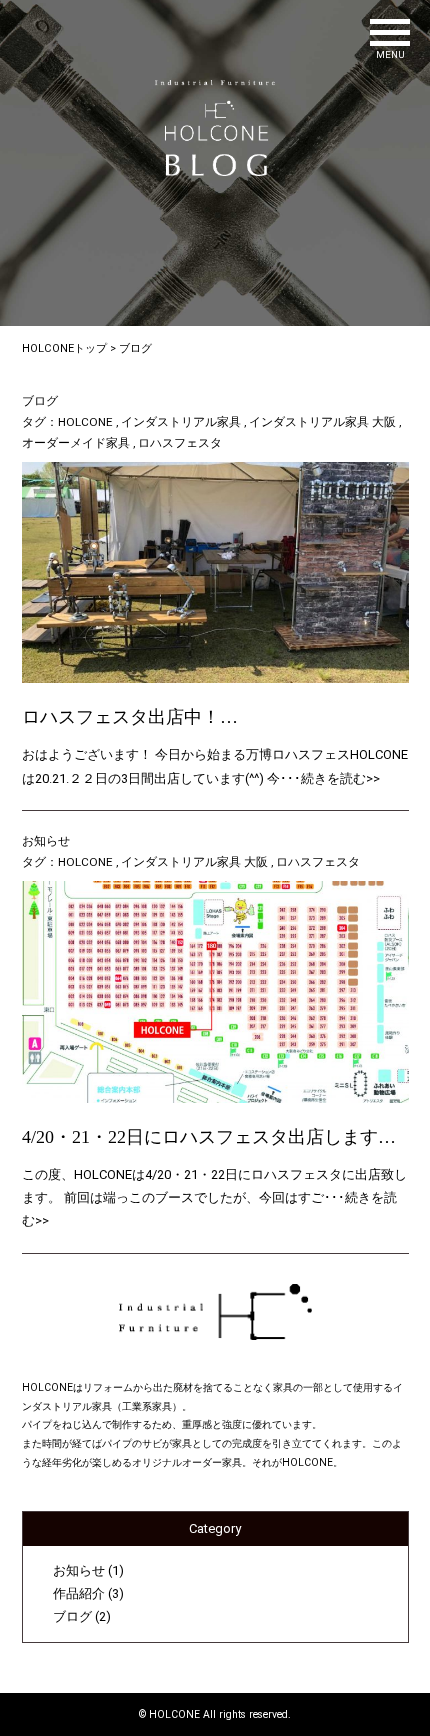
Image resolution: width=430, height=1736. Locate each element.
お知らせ (46, 841)
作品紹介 (79, 1593)
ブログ (40, 401)
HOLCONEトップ (64, 348)
